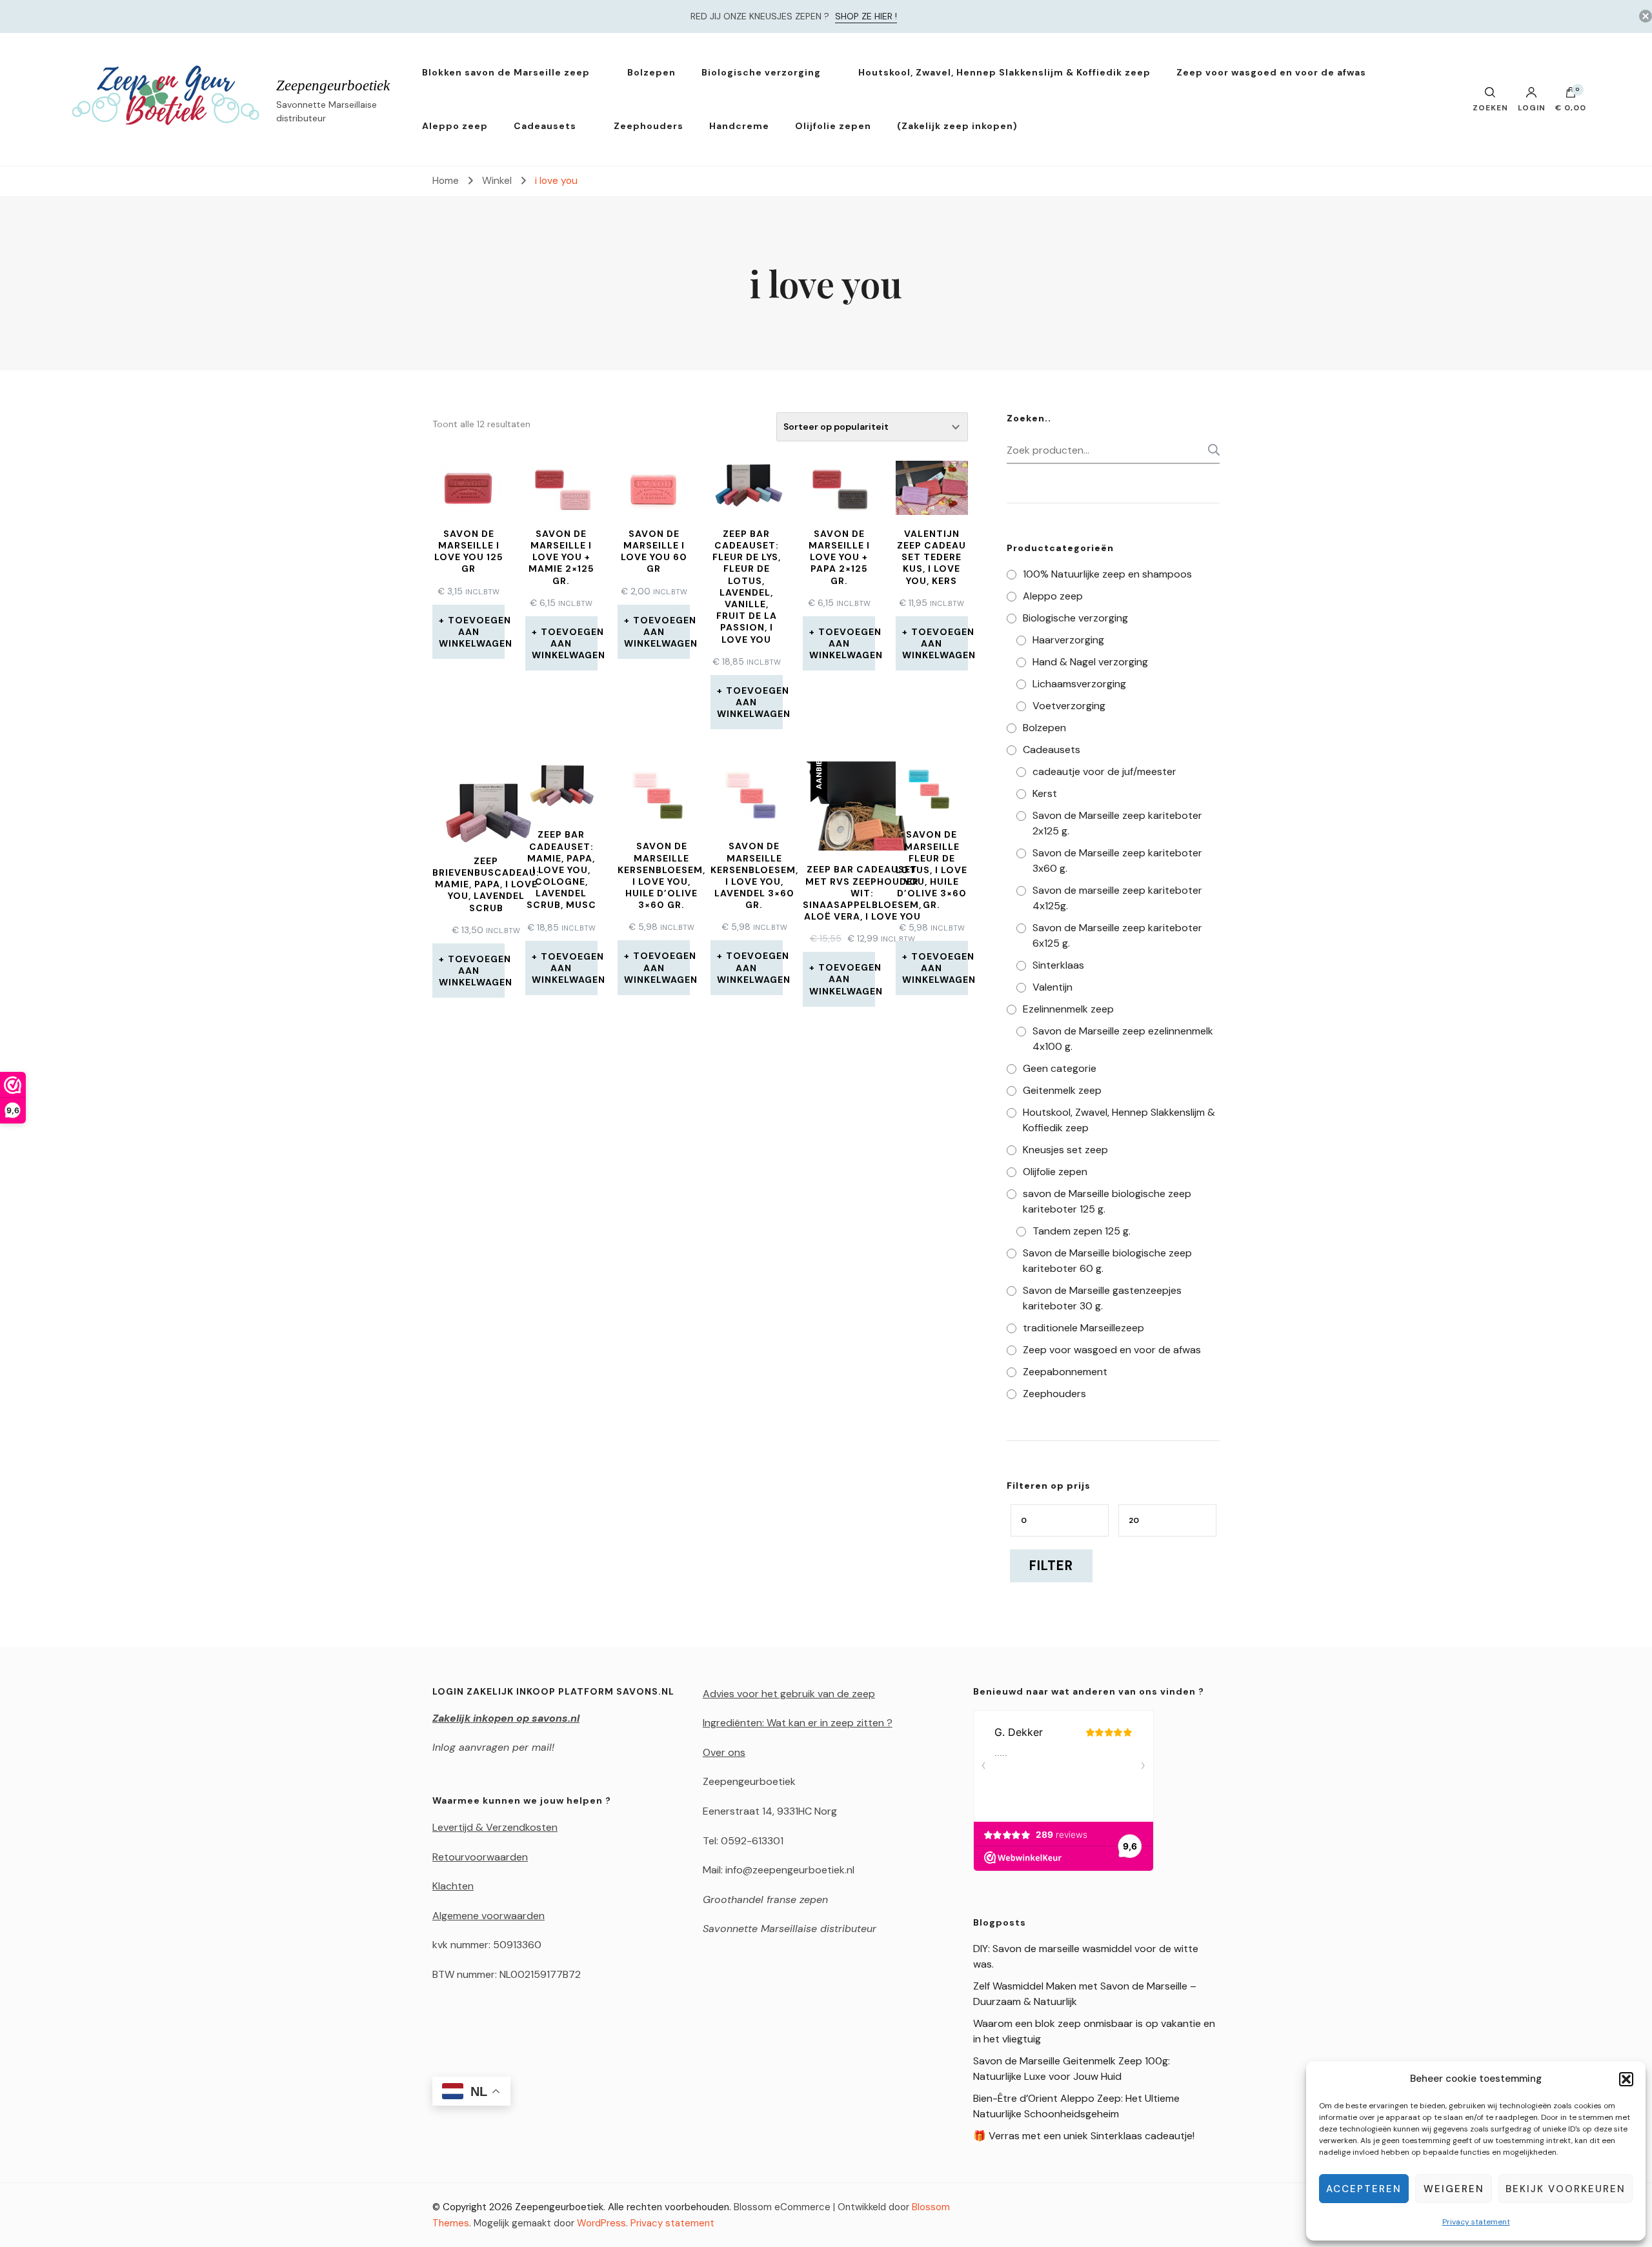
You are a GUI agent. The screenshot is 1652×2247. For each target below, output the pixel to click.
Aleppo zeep (455, 126)
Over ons (724, 1752)
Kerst (1045, 793)
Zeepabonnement (1065, 1372)
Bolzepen (651, 72)
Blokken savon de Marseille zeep (506, 72)
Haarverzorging (1068, 640)
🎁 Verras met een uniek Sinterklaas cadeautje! (1084, 2136)
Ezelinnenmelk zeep (1068, 1009)
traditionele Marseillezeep (1083, 1328)
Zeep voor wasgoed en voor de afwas (1271, 72)
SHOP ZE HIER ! (866, 16)
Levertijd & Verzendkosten (495, 1827)
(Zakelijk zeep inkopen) (957, 126)
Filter (1051, 1566)
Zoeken (1210, 450)
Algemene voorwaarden (489, 1916)
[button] (1626, 2079)
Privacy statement (1476, 2222)
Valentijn (1053, 987)
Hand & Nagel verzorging (1090, 662)
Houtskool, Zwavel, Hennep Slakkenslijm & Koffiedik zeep (1004, 72)
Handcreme (739, 126)
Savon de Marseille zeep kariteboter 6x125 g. (1117, 935)
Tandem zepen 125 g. (1082, 1231)
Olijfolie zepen (833, 126)
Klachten (453, 1886)
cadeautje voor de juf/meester (1104, 771)
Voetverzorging (1069, 706)
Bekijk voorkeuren (1566, 2189)
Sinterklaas (1058, 965)
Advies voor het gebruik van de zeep (789, 1694)
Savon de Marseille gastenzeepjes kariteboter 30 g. (1102, 1298)
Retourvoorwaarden (480, 1857)
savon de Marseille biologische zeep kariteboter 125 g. (1107, 1201)
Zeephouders (649, 126)
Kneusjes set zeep (1065, 1150)
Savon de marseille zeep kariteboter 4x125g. (1117, 898)
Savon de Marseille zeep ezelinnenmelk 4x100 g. (1123, 1039)
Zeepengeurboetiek (333, 86)
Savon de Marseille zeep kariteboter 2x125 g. (1117, 823)
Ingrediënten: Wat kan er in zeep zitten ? (798, 1723)
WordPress (601, 2223)
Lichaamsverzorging (1079, 684)
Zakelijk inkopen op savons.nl (506, 1718)
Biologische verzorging (761, 72)
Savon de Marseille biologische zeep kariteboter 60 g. (1107, 1261)
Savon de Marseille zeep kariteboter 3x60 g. (1117, 861)
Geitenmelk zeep (1062, 1090)
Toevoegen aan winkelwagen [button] (472, 632)
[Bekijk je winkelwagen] (1571, 96)
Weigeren (1454, 2189)
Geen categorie (1060, 1068)
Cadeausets (545, 126)
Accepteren (1364, 2189)
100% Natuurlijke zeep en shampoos (1107, 574)
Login (1532, 107)
